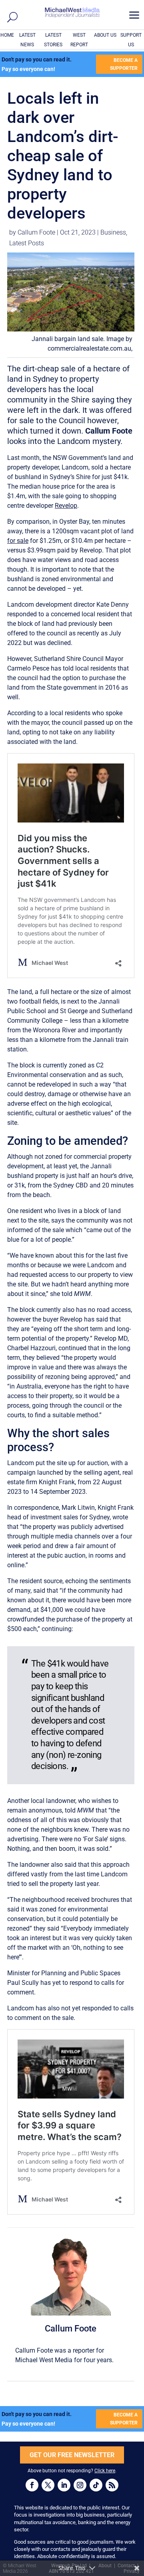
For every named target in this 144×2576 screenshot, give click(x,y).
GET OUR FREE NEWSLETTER (72, 2455)
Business (113, 232)
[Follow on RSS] (112, 2485)
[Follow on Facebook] (32, 2485)
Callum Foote (36, 232)
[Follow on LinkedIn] (64, 2485)
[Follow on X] (48, 2485)
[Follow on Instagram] (80, 2485)
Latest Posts (27, 243)
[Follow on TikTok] (96, 2485)
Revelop (66, 506)
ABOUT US (105, 35)
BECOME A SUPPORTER (124, 64)
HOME (7, 35)
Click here (105, 2471)
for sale (18, 541)
